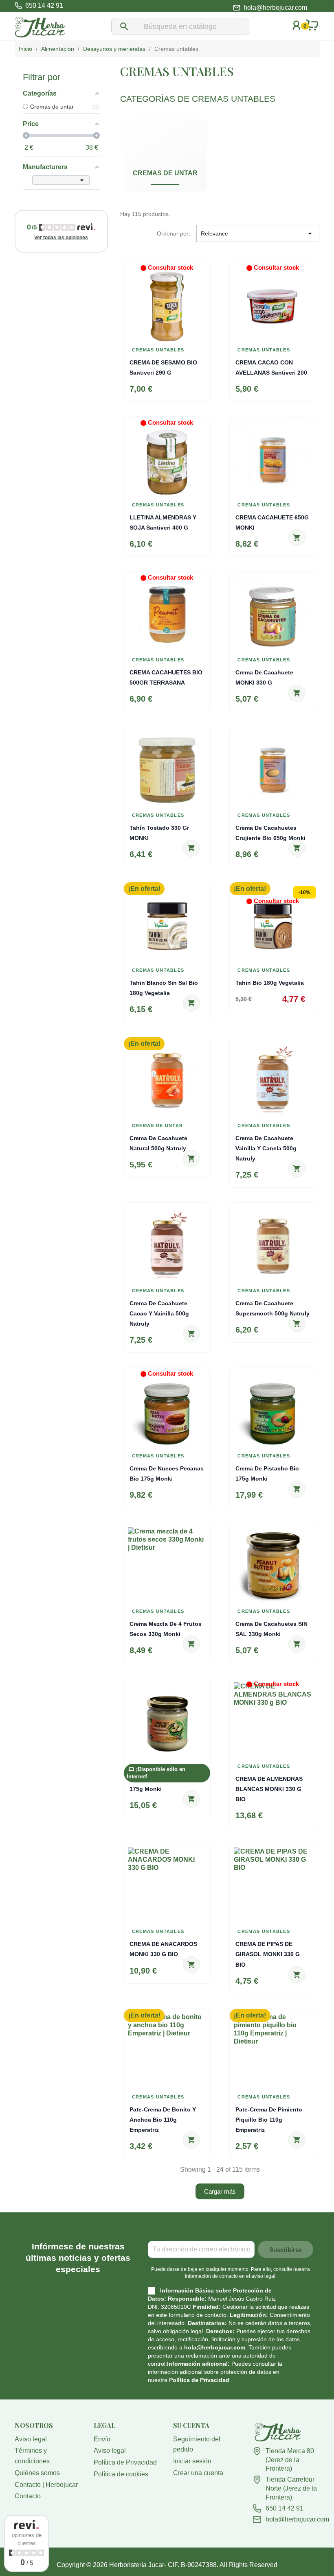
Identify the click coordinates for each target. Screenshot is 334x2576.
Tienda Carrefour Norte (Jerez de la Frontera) (291, 2488)
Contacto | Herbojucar (46, 2485)
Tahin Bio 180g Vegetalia (270, 983)
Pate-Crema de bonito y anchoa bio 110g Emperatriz (163, 2120)
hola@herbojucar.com (275, 8)
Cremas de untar (165, 173)
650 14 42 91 (285, 2508)
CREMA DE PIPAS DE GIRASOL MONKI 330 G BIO (268, 1954)
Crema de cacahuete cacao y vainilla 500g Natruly (159, 1313)
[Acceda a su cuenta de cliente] (297, 36)
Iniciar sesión (192, 2461)
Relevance (258, 233)
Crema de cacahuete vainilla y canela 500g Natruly (266, 1148)
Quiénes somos (37, 2473)
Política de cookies (121, 2474)
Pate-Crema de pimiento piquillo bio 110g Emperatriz (269, 2120)
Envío (102, 2439)
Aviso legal (31, 2439)
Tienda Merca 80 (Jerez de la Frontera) (290, 2460)
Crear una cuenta (198, 2473)
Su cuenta (191, 2425)
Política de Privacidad (199, 2380)
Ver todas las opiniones (61, 238)
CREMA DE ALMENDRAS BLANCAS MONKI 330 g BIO (269, 1789)
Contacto (28, 2496)
